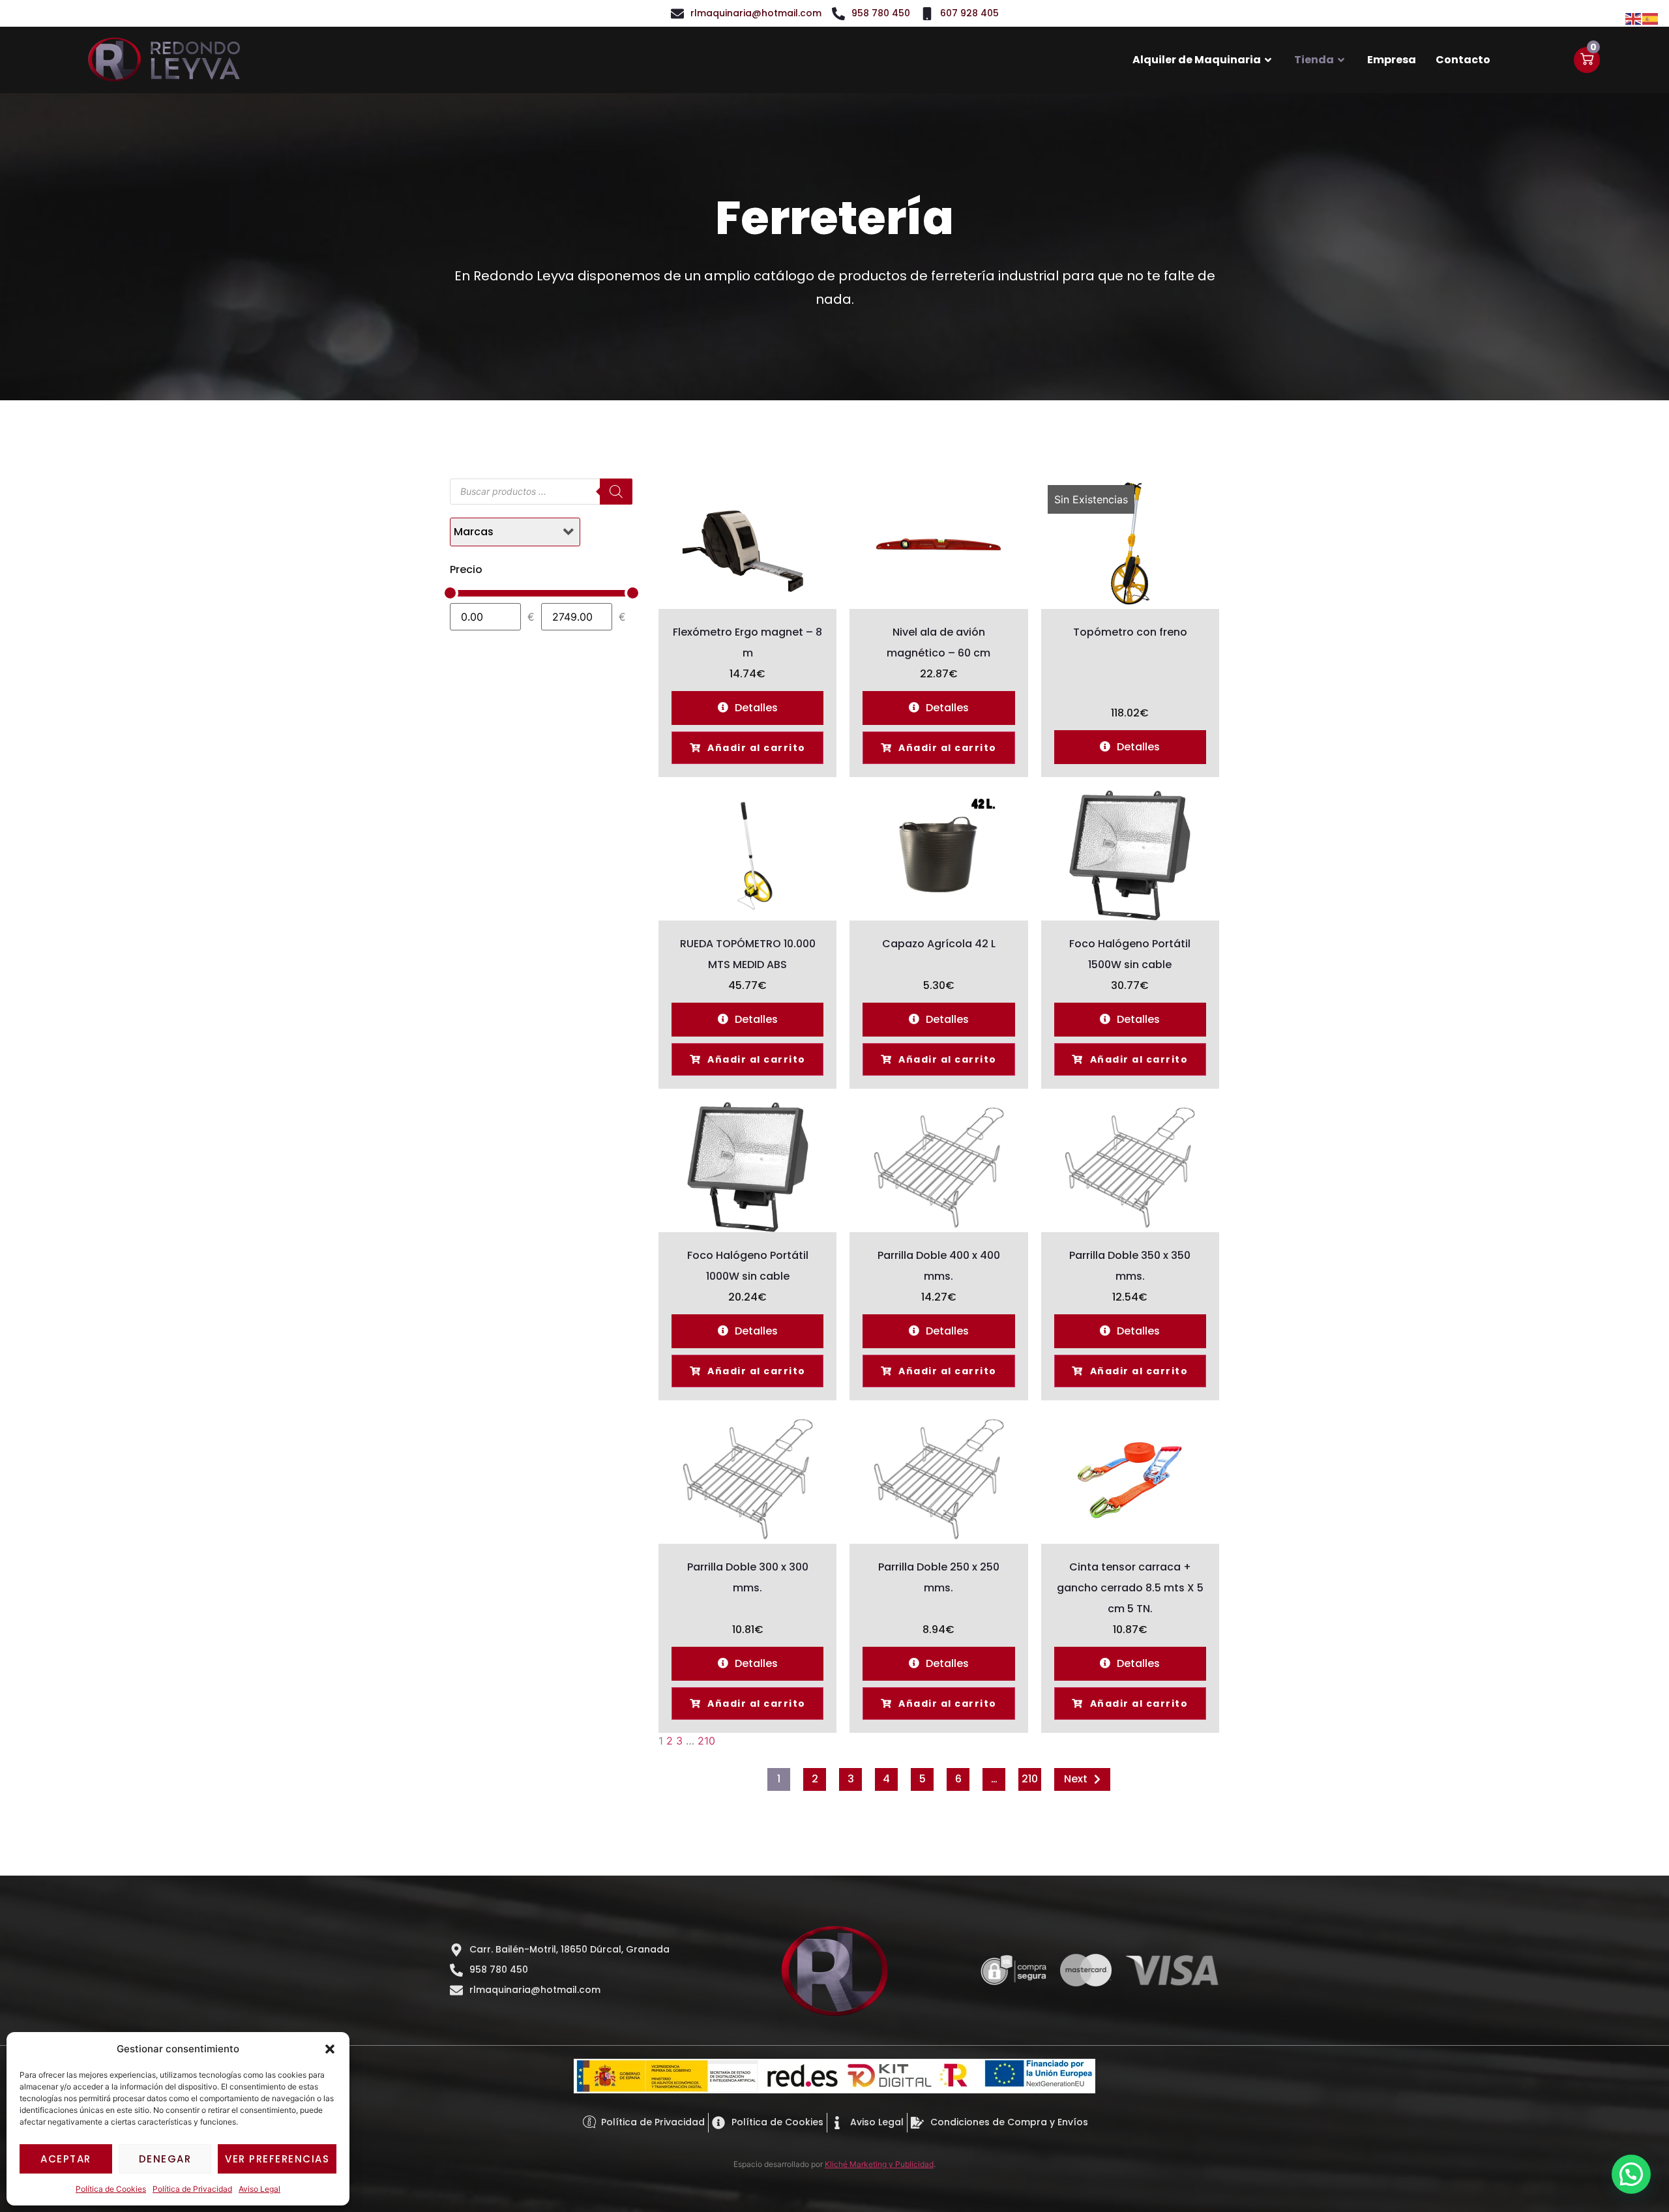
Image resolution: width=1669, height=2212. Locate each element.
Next (1076, 1779)
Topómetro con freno (1130, 632)
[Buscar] (616, 492)
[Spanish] (1651, 18)
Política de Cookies (111, 2189)
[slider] (450, 593)
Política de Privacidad (192, 2189)
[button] (330, 2049)
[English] (1634, 18)
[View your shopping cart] (1587, 60)
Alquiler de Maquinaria (1197, 60)
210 (706, 1741)
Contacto (1463, 60)
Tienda (1314, 60)
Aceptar (66, 2159)
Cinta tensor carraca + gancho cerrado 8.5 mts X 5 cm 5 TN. (1130, 1588)
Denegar (165, 2159)
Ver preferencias (277, 2159)
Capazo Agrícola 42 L (939, 944)
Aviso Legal (259, 2189)
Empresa (1392, 60)
